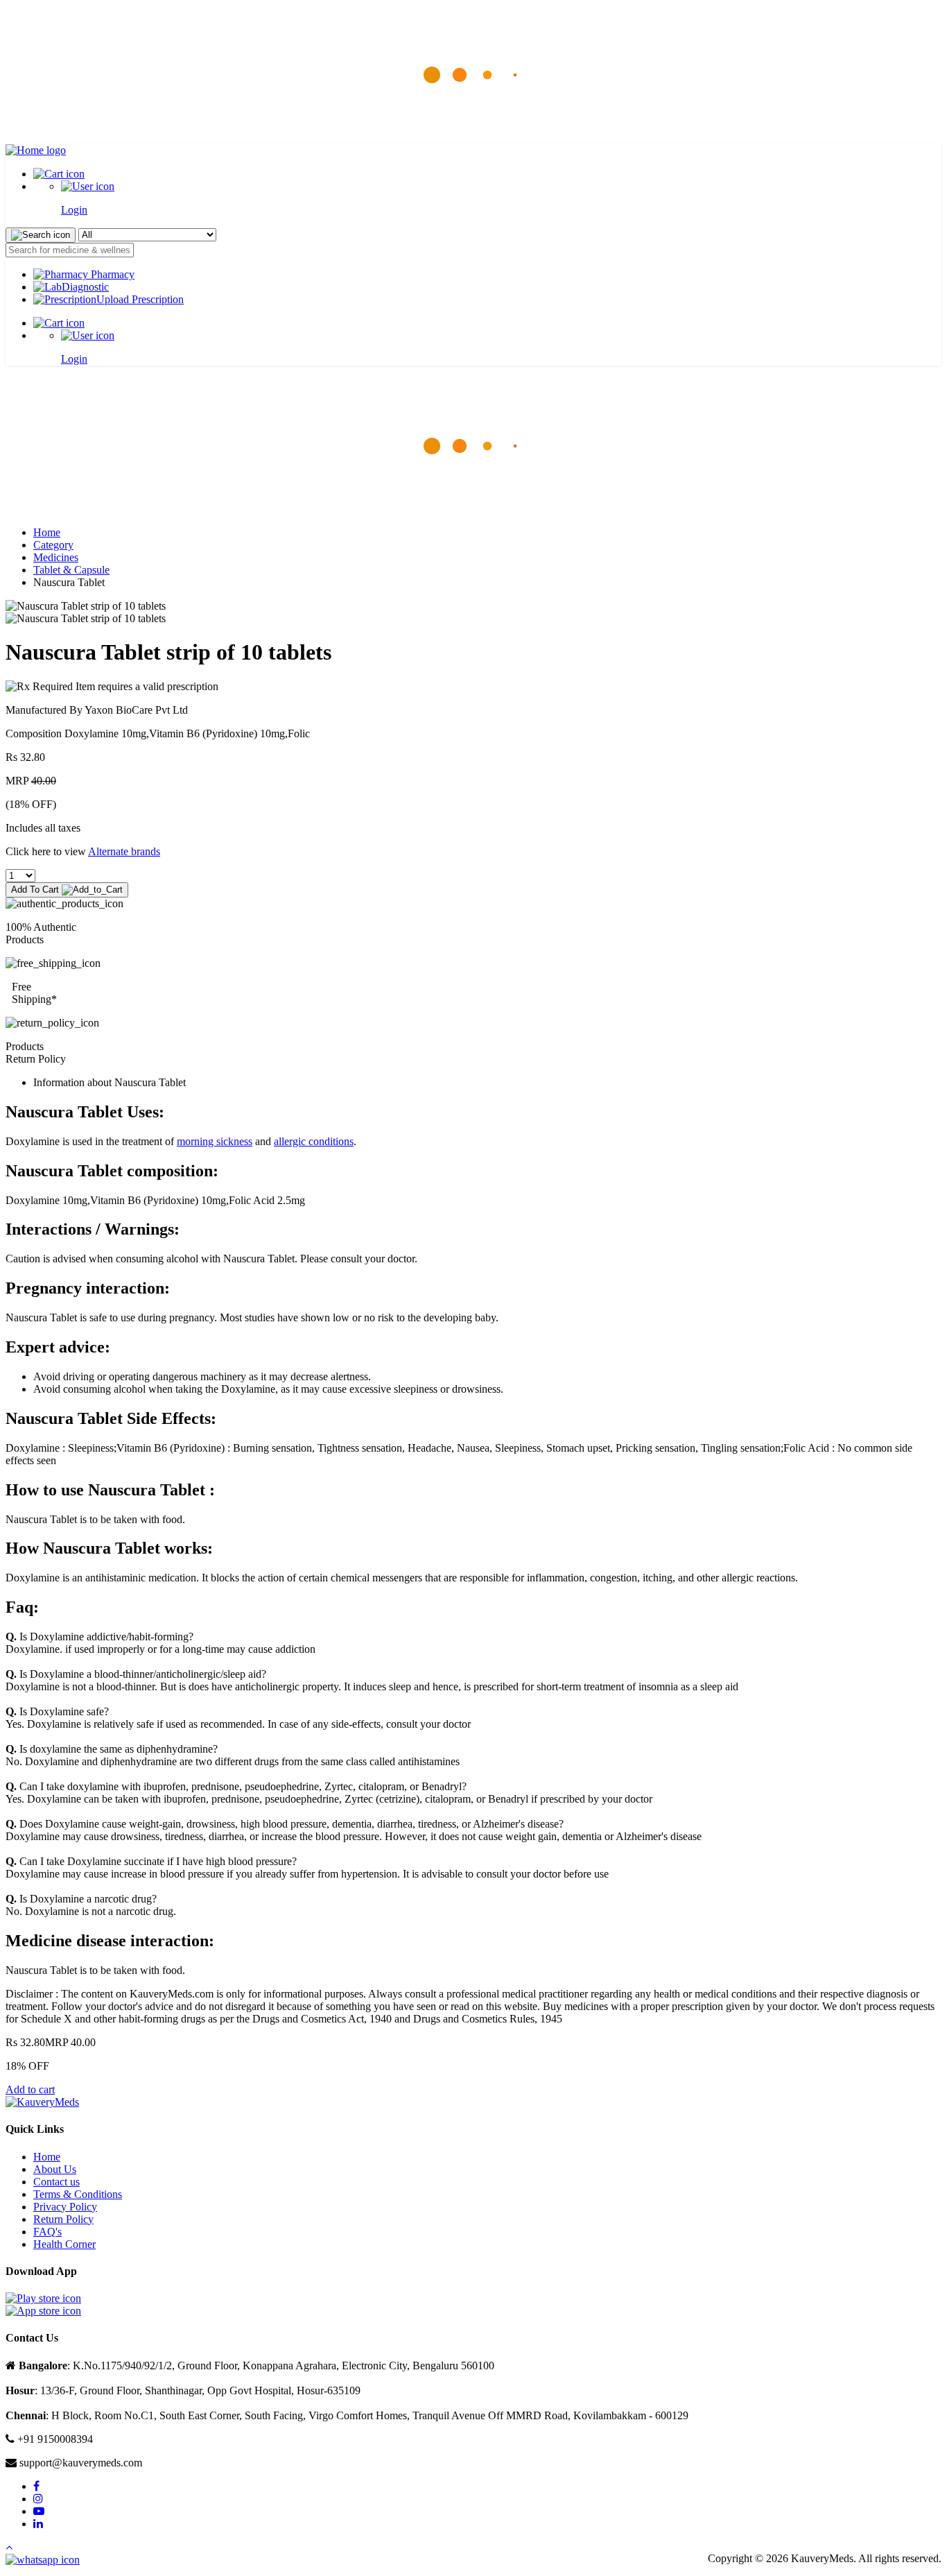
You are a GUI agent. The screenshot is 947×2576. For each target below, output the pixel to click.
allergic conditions (314, 1141)
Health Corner (64, 2244)
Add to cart (30, 2089)
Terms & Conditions (78, 2194)
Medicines (56, 557)
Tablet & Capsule (71, 570)
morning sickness (215, 1141)
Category (53, 545)
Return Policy (63, 2219)
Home (47, 532)
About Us (55, 2169)
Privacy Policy (65, 2207)
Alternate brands (124, 851)
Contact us (57, 2182)
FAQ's (47, 2232)
